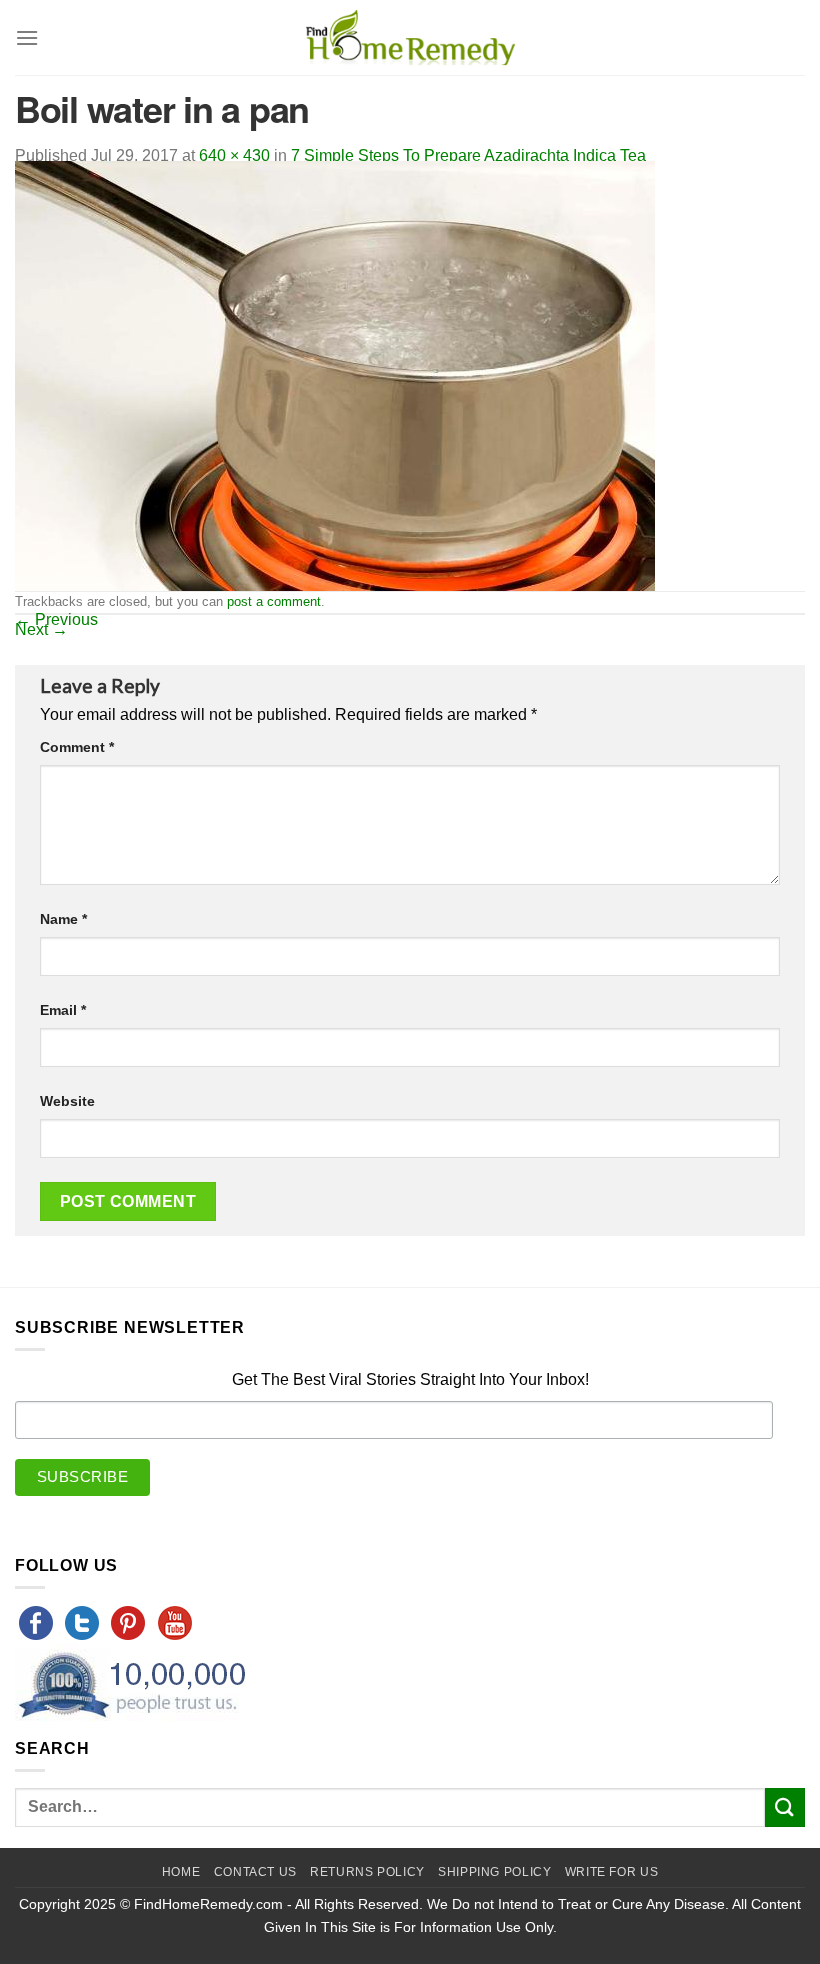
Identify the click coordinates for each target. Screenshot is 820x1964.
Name (63, 919)
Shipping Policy (494, 1872)
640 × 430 (234, 155)
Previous (56, 619)
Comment (77, 747)
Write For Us (611, 1872)
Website (67, 1101)
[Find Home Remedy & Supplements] (410, 38)
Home (181, 1872)
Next (41, 629)
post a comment (274, 601)
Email (63, 1010)
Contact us (255, 1872)
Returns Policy (367, 1872)
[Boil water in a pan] (335, 374)
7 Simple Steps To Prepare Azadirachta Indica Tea (468, 155)
